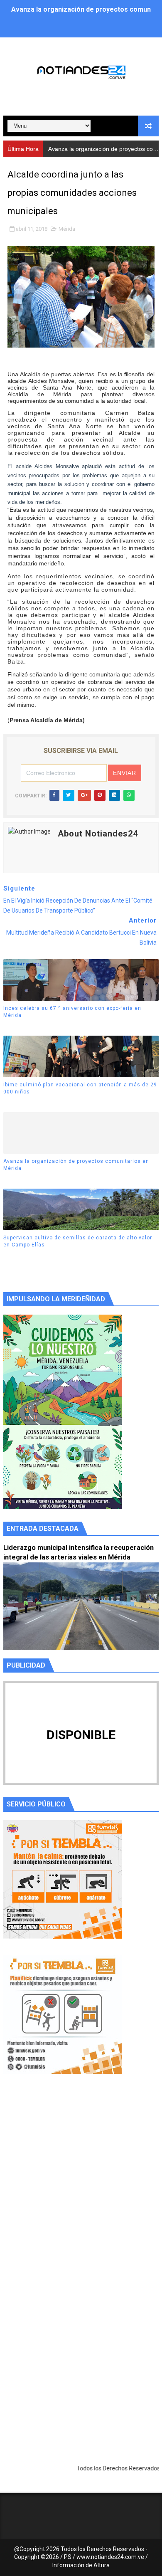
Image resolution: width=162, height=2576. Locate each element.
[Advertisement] (81, 2188)
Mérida (67, 229)
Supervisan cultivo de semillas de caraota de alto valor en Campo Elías (78, 1241)
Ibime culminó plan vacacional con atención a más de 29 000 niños (80, 1088)
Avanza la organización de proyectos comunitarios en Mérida (76, 1165)
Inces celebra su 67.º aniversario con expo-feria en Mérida (72, 1012)
